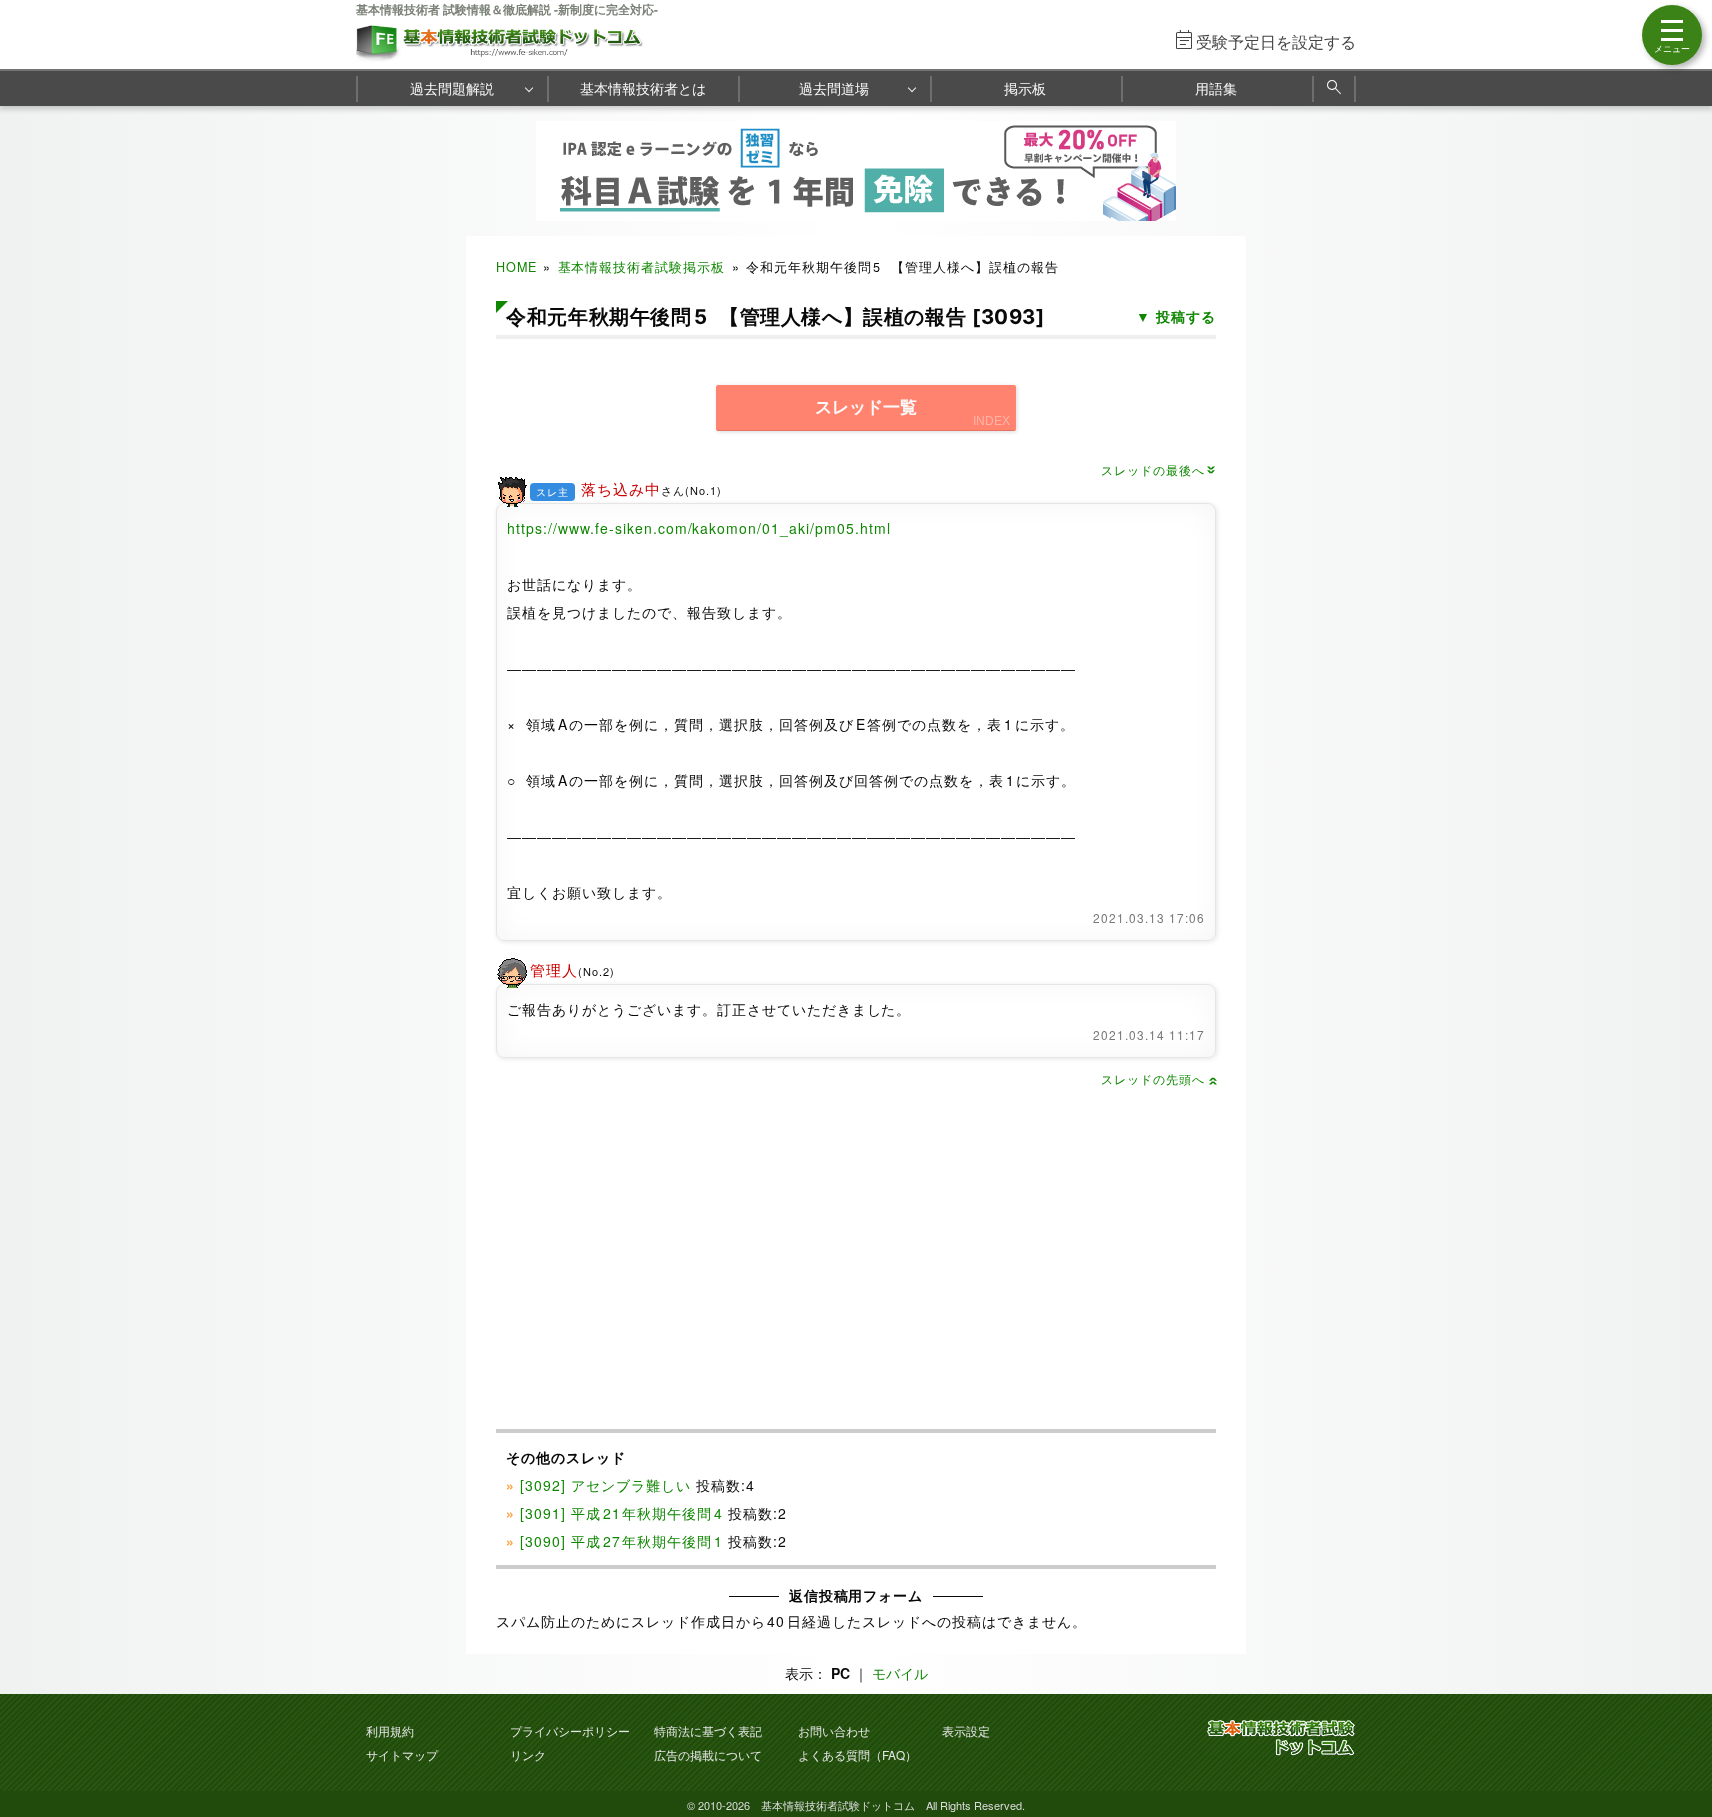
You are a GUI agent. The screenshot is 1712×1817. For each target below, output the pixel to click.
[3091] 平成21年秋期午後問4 (621, 1513)
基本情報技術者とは (643, 88)
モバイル (900, 1673)
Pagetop (1673, 1742)
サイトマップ (402, 1754)
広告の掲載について (708, 1754)
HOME (516, 267)
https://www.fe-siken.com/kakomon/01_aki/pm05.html (699, 528)
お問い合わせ (834, 1730)
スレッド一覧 (866, 407)
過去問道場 (834, 88)
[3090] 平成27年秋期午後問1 (621, 1541)
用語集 (1216, 88)
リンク (528, 1754)
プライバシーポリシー (570, 1730)
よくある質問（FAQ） (857, 1754)
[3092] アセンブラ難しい (605, 1485)
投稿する (1186, 316)
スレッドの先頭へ (1158, 1078)
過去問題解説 (452, 88)
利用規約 (390, 1730)
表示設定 (966, 1730)
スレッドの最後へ (1158, 469)
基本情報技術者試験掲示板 (642, 267)
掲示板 (1025, 88)
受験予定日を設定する (1276, 41)
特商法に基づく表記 (708, 1730)
